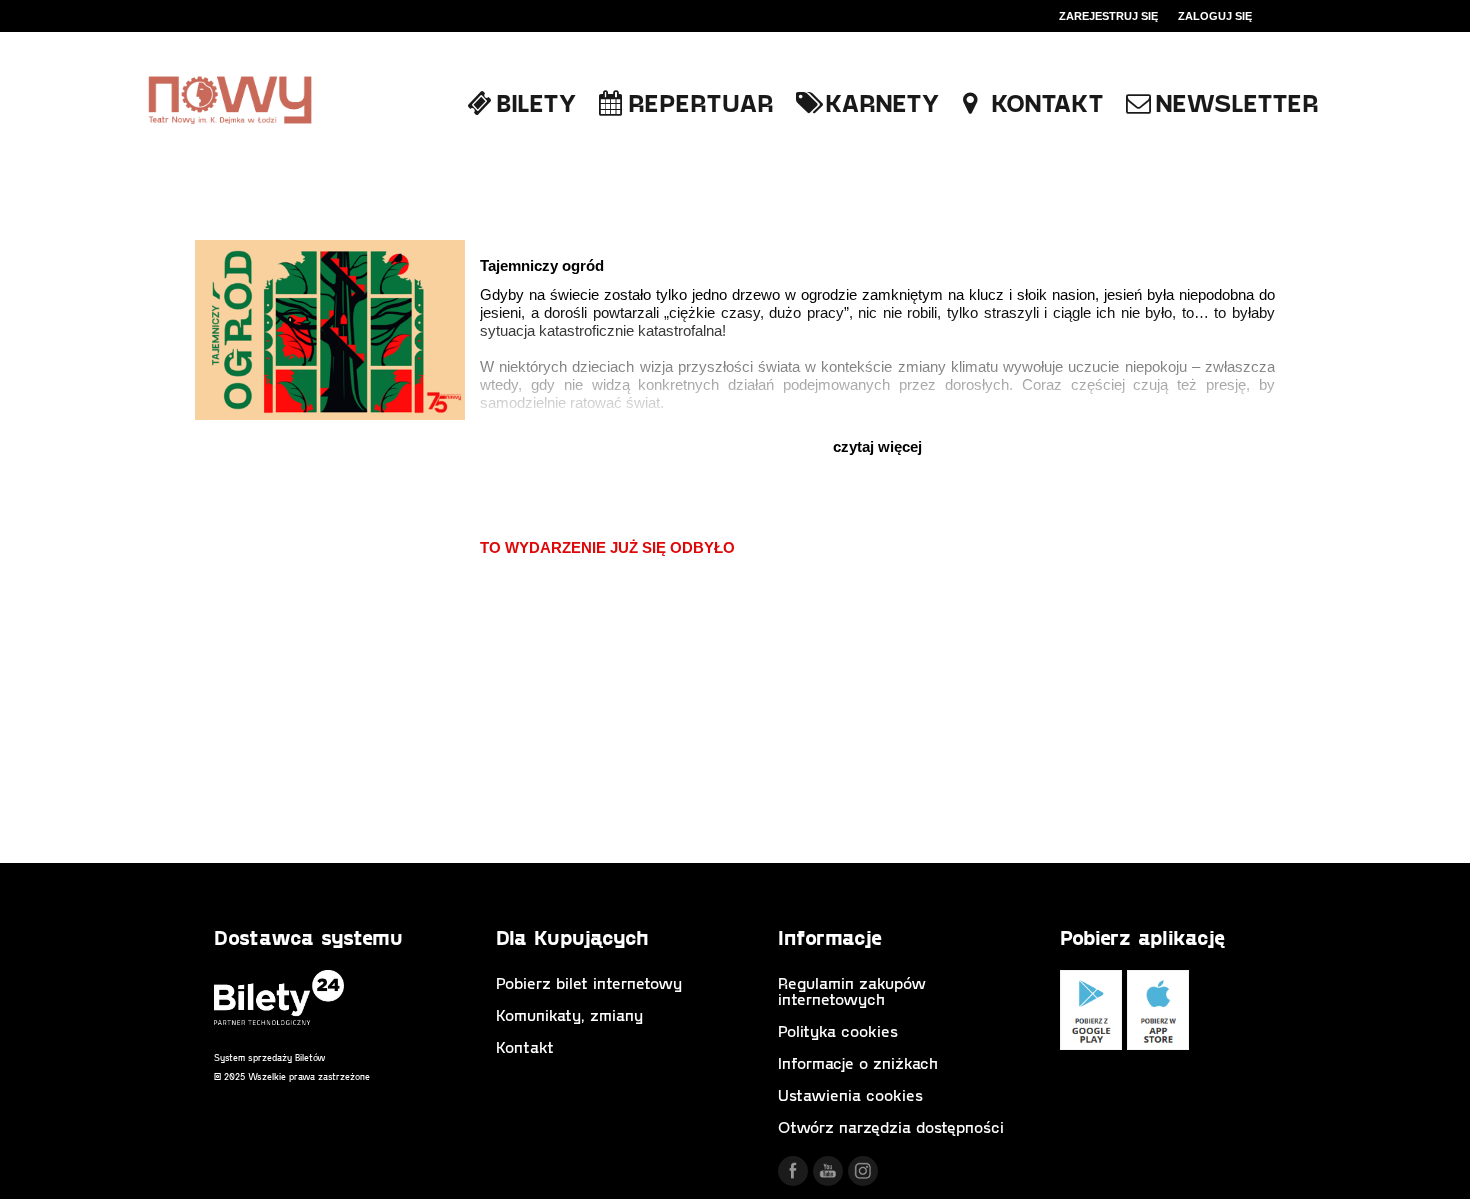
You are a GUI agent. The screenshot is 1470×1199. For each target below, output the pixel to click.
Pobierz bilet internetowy (589, 982)
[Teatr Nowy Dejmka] (230, 101)
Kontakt (525, 1046)
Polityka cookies (838, 1030)
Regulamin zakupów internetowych (852, 990)
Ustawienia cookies (850, 1094)
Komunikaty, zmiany (569, 1014)
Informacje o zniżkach (858, 1062)
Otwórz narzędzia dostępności (891, 1126)
